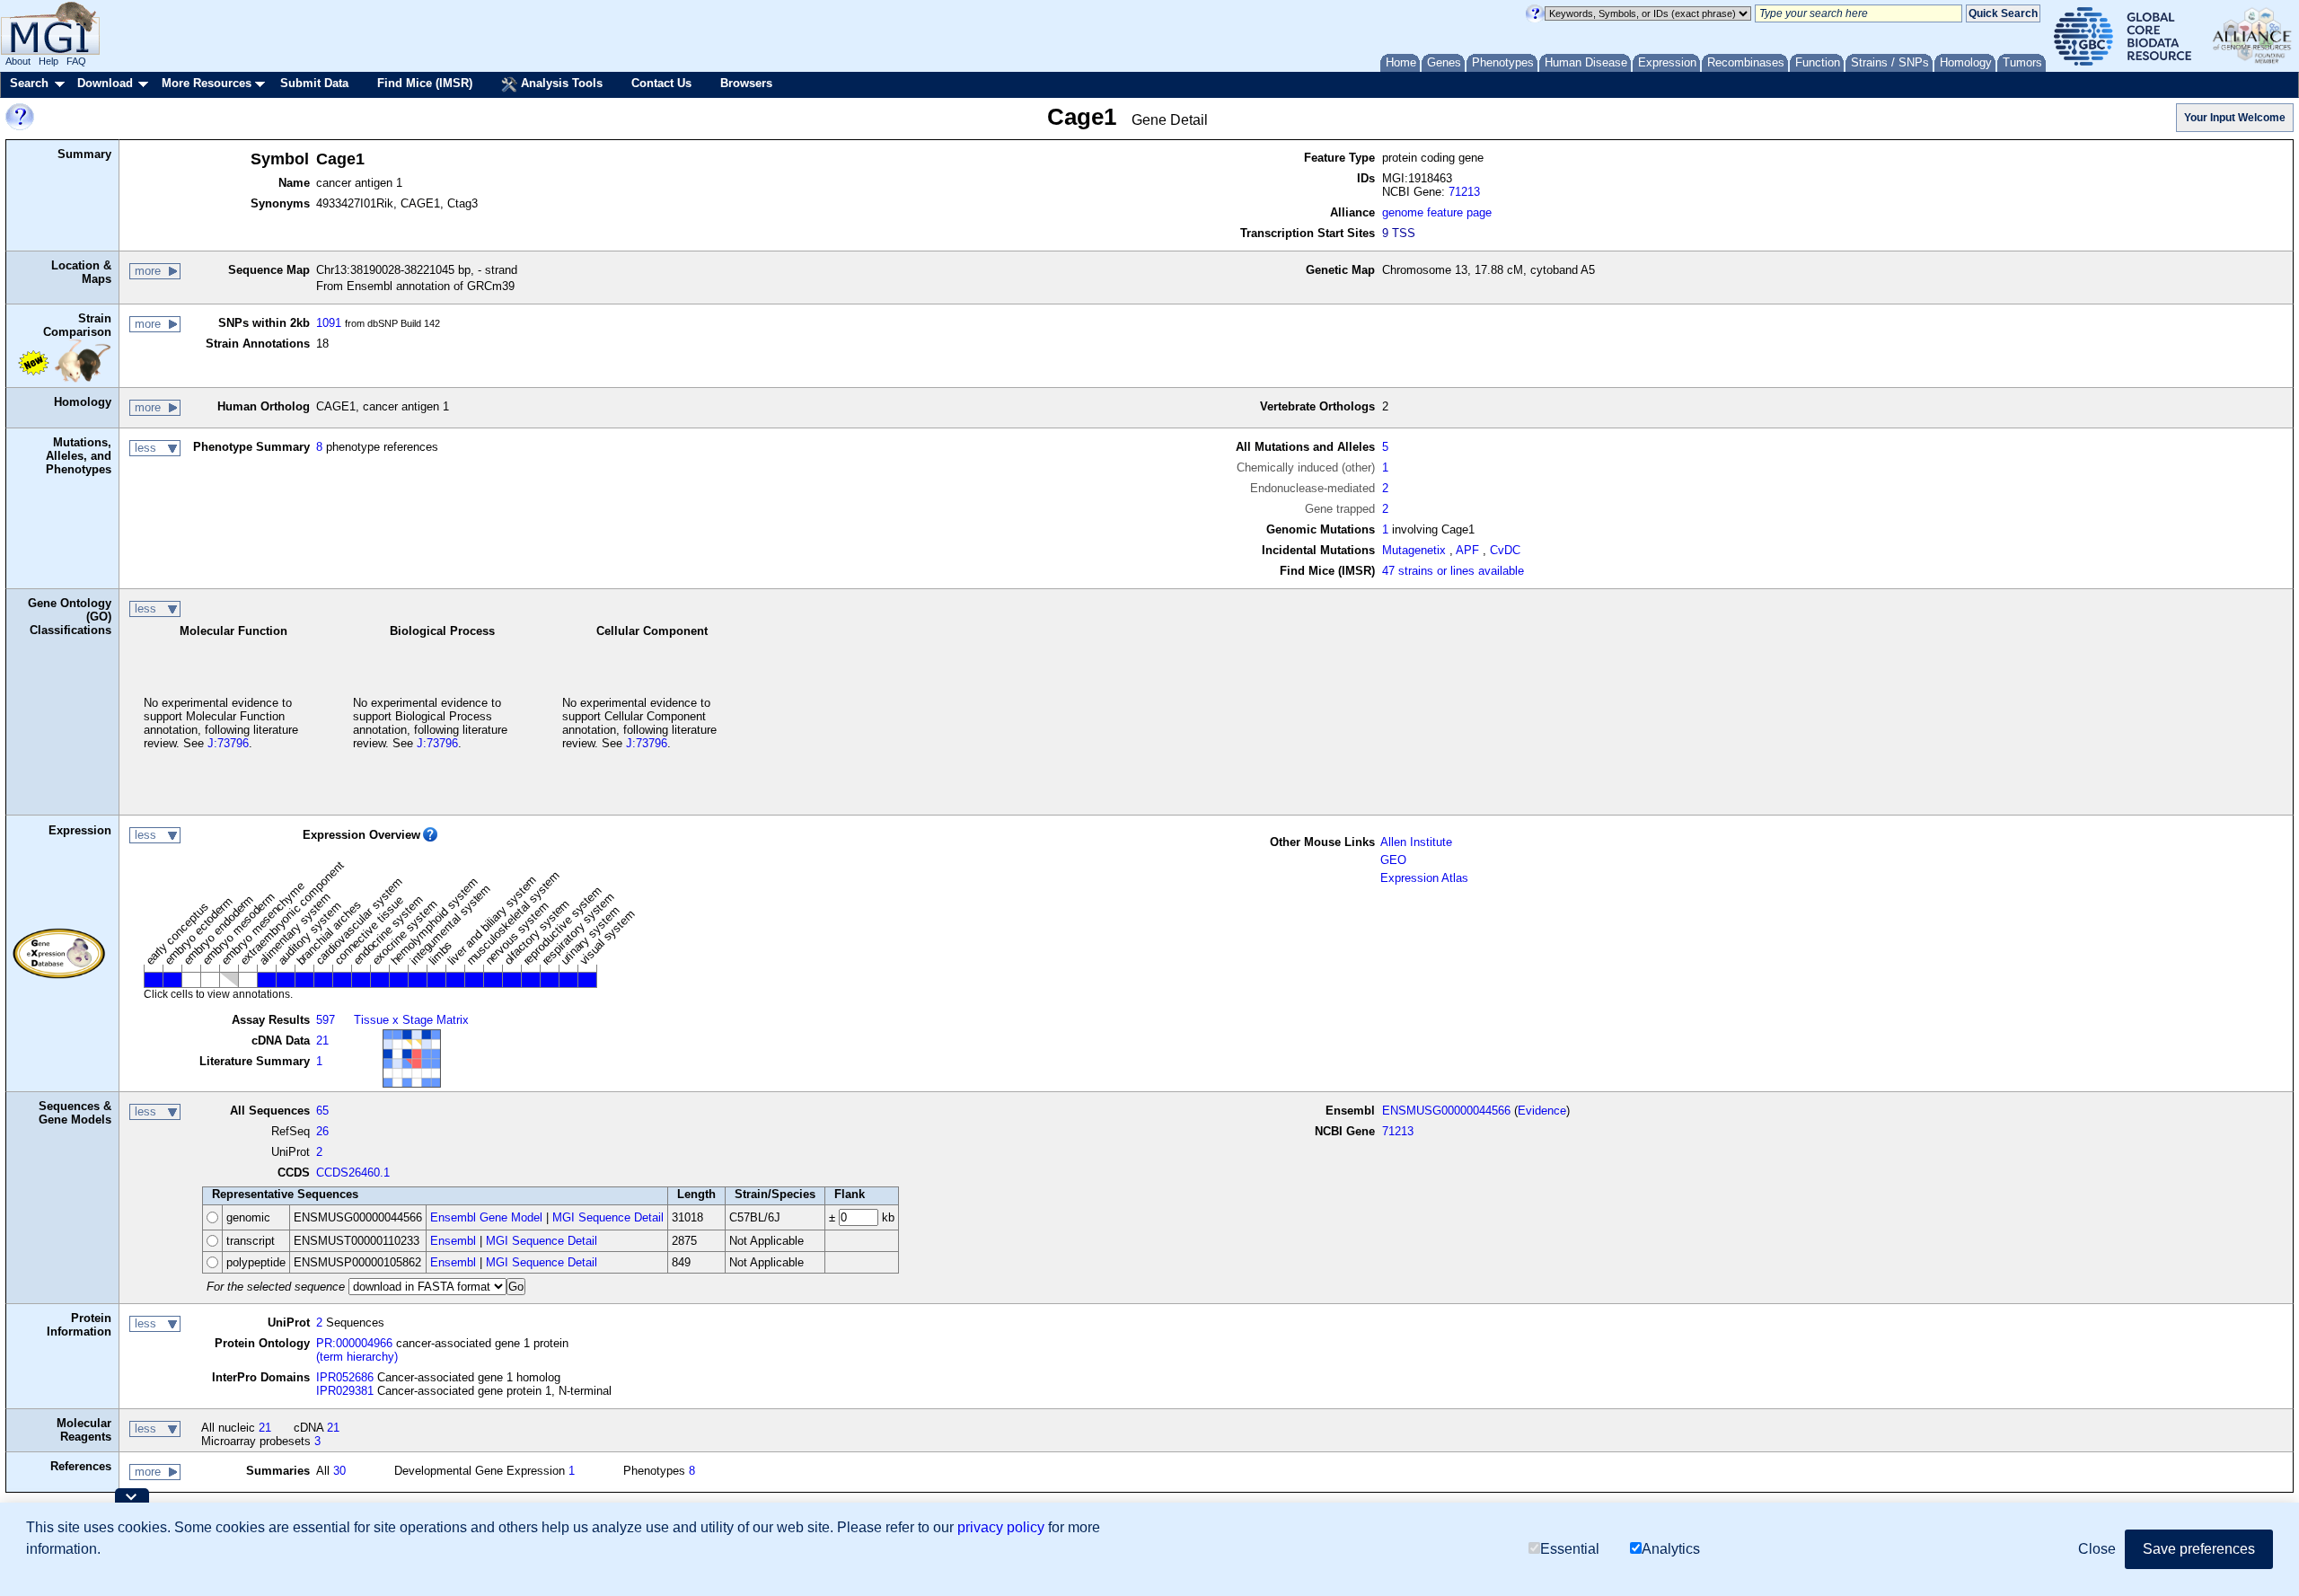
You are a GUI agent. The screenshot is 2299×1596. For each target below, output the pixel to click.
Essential (1570, 1549)
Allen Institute (1416, 842)
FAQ (76, 61)
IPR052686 (345, 1377)
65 (322, 1111)
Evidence (1542, 1111)
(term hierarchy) (357, 1357)
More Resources (207, 83)
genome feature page (1437, 212)
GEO (1393, 860)
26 (322, 1131)
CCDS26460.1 (353, 1173)
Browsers (746, 83)
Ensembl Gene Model (486, 1217)
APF (1467, 550)
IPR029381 (345, 1391)
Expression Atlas (1424, 878)
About (18, 61)
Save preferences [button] (2199, 1549)
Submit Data (314, 83)
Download (105, 83)
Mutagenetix (1414, 550)
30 (339, 1471)
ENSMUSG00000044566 (1446, 1111)
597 (326, 1020)
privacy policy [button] (1001, 1527)
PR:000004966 (354, 1343)
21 (322, 1040)
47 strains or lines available (1453, 571)
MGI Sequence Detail (608, 1217)
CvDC (1505, 550)
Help (48, 61)
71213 (1464, 192)
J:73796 (228, 743)
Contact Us (661, 83)
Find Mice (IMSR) (425, 83)
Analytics (1671, 1549)
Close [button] (2097, 1549)
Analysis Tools (560, 83)
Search (29, 83)
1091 (329, 323)
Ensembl (453, 1241)
